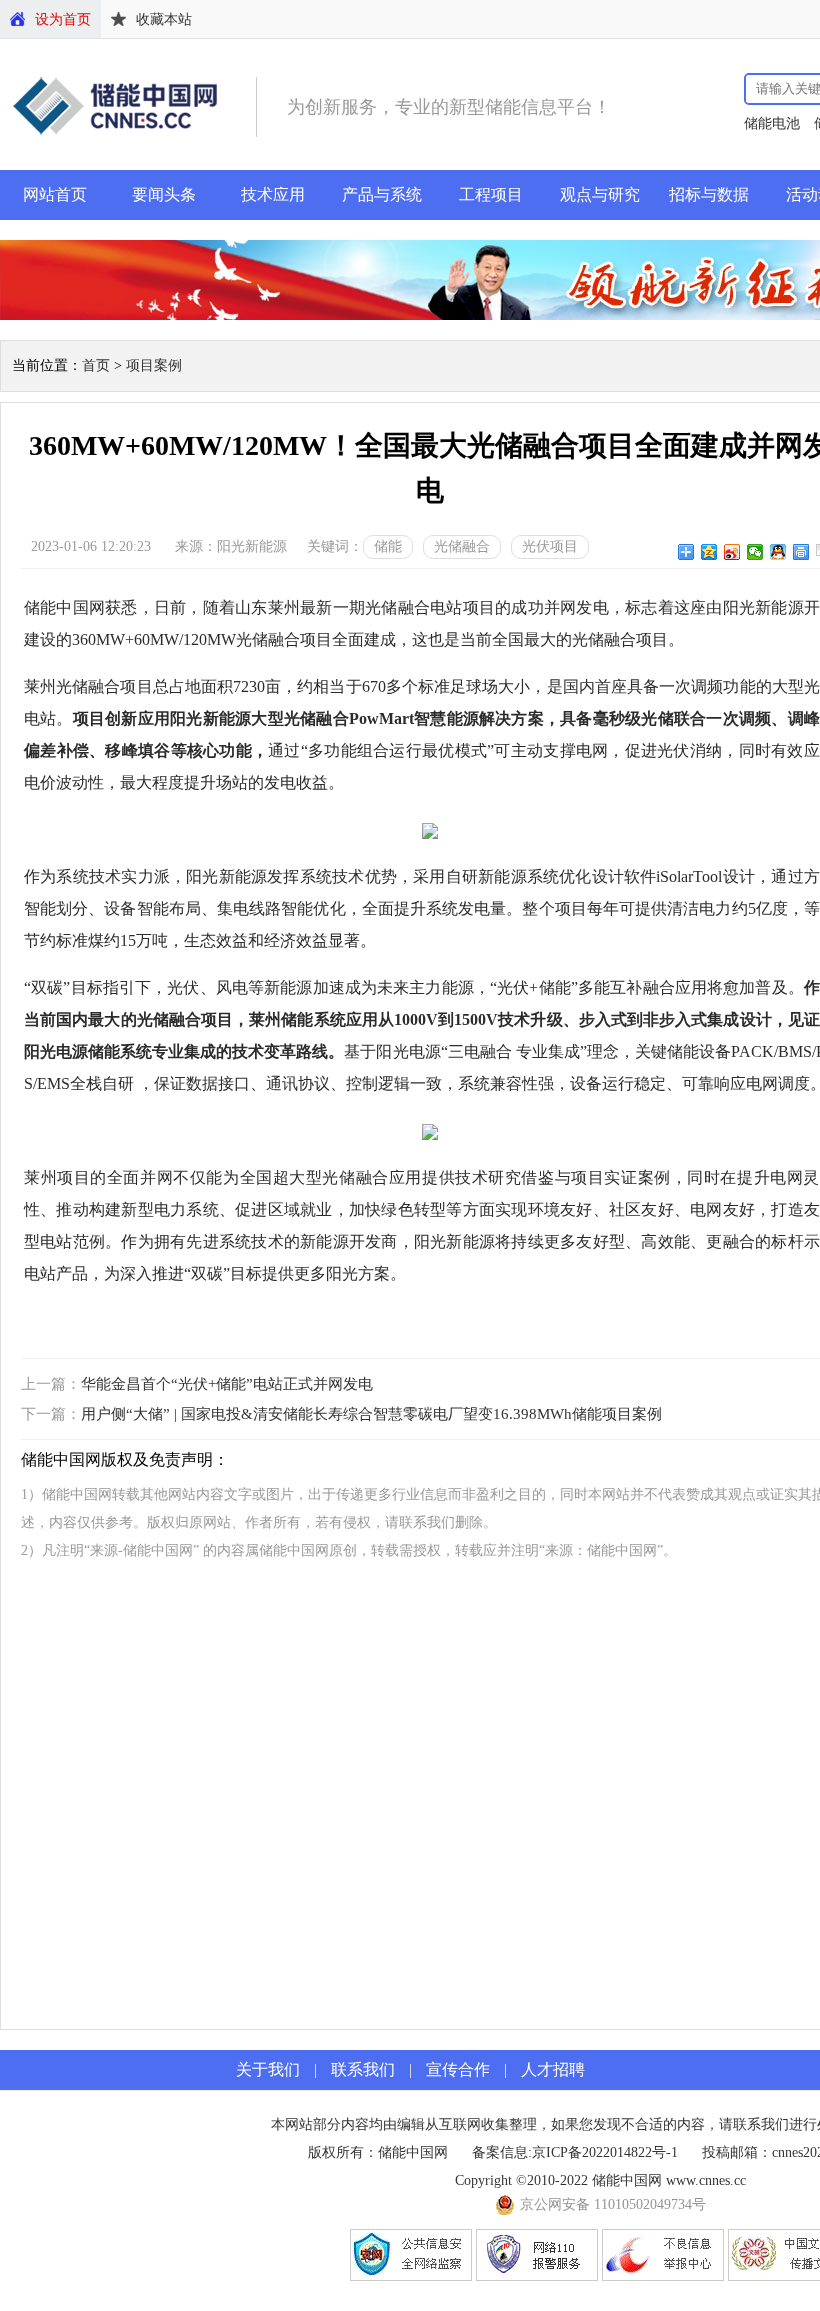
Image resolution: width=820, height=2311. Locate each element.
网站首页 (55, 194)
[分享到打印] (801, 552)
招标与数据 (709, 194)
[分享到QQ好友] (778, 552)
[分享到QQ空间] (709, 552)
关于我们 (268, 2069)
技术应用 (273, 194)
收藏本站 (164, 19)
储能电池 (772, 123)
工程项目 (491, 194)
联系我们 (363, 2069)
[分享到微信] (755, 552)
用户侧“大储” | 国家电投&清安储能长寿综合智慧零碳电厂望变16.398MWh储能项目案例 (371, 1414)
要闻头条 (164, 194)
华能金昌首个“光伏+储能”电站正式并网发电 (227, 1384)
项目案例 (154, 365)
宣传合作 (458, 2069)
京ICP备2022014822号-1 (605, 2152)
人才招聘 (553, 2069)
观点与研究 (600, 194)
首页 (96, 365)
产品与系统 (382, 194)
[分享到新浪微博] (732, 552)
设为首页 (63, 19)
